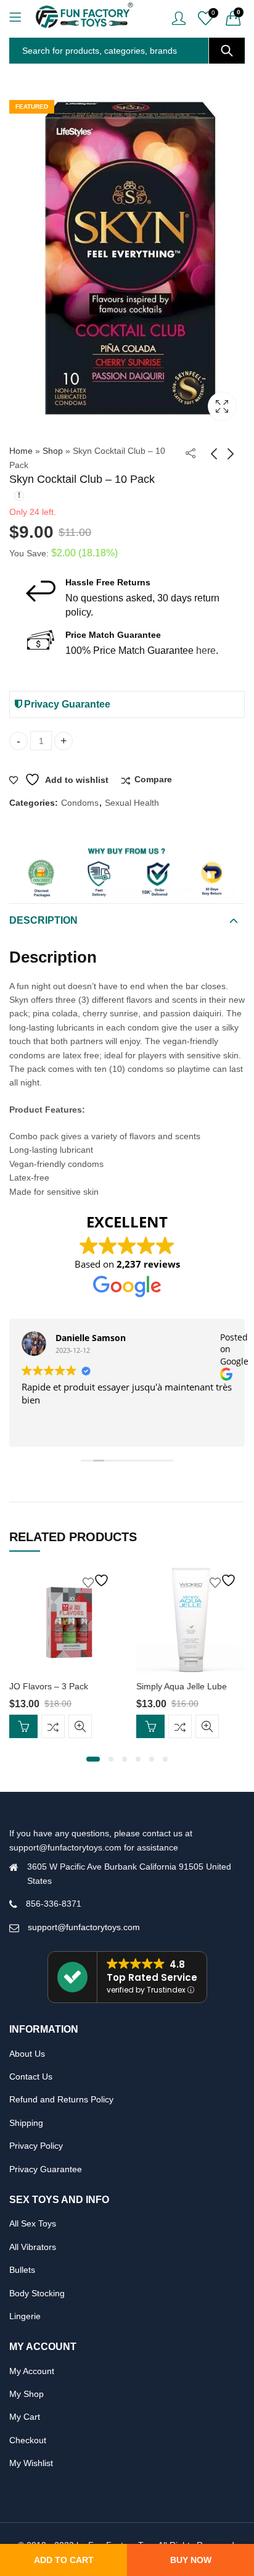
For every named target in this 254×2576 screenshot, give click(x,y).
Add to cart (64, 2560)
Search (227, 51)
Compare (153, 779)
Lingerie (25, 2316)
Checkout (28, 2440)
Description (43, 920)
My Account (32, 2371)
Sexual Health (132, 803)
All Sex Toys (33, 2223)
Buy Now (191, 2560)
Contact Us (31, 2076)
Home (21, 451)
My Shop (27, 2394)
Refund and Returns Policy (61, 2099)
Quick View (80, 1726)
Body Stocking (37, 2293)
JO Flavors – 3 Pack (49, 1686)
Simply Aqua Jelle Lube (182, 1686)
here (206, 650)
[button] (93, 1759)
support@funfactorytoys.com (84, 1927)
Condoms (80, 803)
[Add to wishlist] (97, 1580)
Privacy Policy (36, 2146)
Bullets (22, 2270)
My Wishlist (31, 2463)
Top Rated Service (152, 1977)
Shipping (26, 2123)
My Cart (25, 2417)
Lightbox (222, 406)
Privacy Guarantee (66, 704)
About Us (27, 2054)
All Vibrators (33, 2247)
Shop (53, 451)
